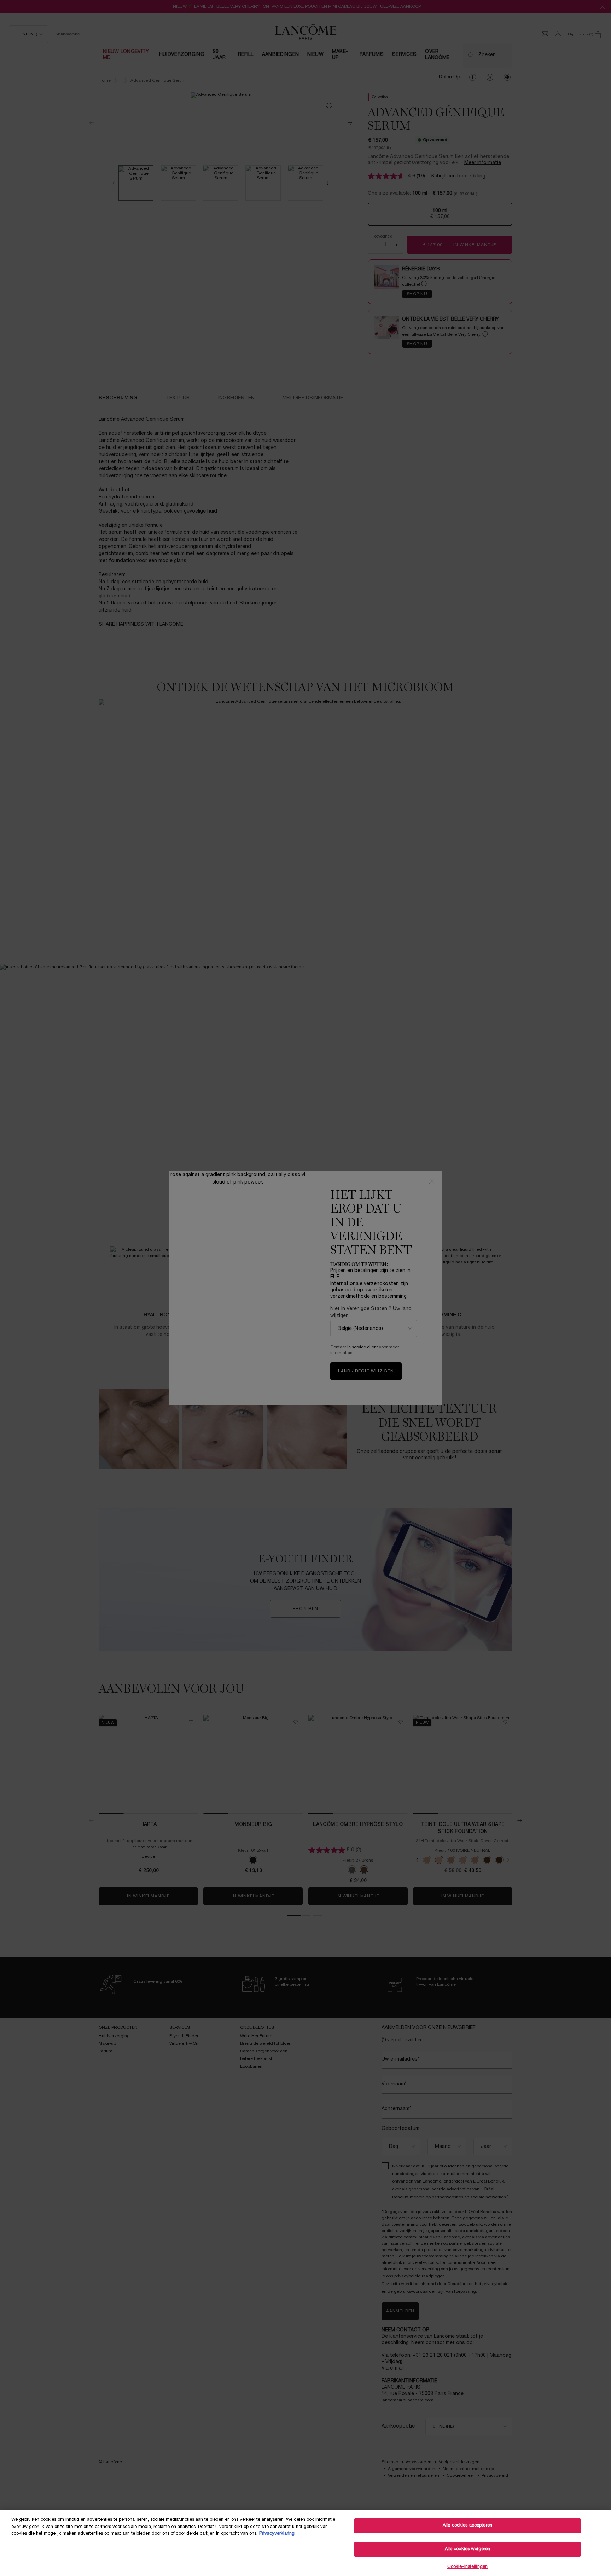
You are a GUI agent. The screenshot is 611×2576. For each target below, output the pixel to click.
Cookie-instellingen (467, 2567)
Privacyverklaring (277, 2534)
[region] (305, 2543)
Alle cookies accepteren (467, 2525)
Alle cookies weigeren (468, 2549)
